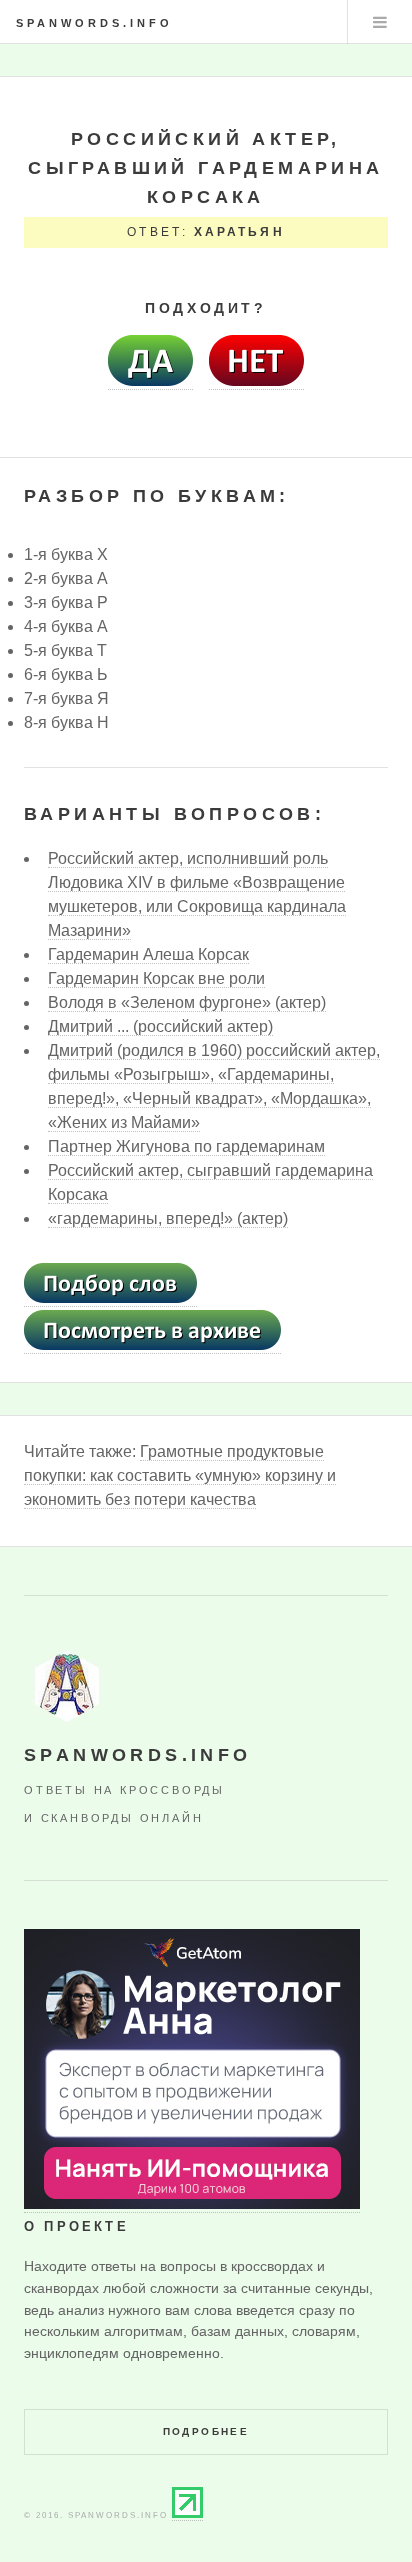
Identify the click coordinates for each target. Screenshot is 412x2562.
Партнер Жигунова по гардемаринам (186, 1146)
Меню (380, 22)
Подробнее (206, 2431)
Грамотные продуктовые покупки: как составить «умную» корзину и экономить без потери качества (180, 1475)
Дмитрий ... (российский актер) (160, 1026)
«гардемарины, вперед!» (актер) (168, 1218)
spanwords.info (94, 23)
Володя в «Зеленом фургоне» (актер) (187, 1002)
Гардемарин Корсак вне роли (156, 978)
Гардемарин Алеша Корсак (148, 954)
